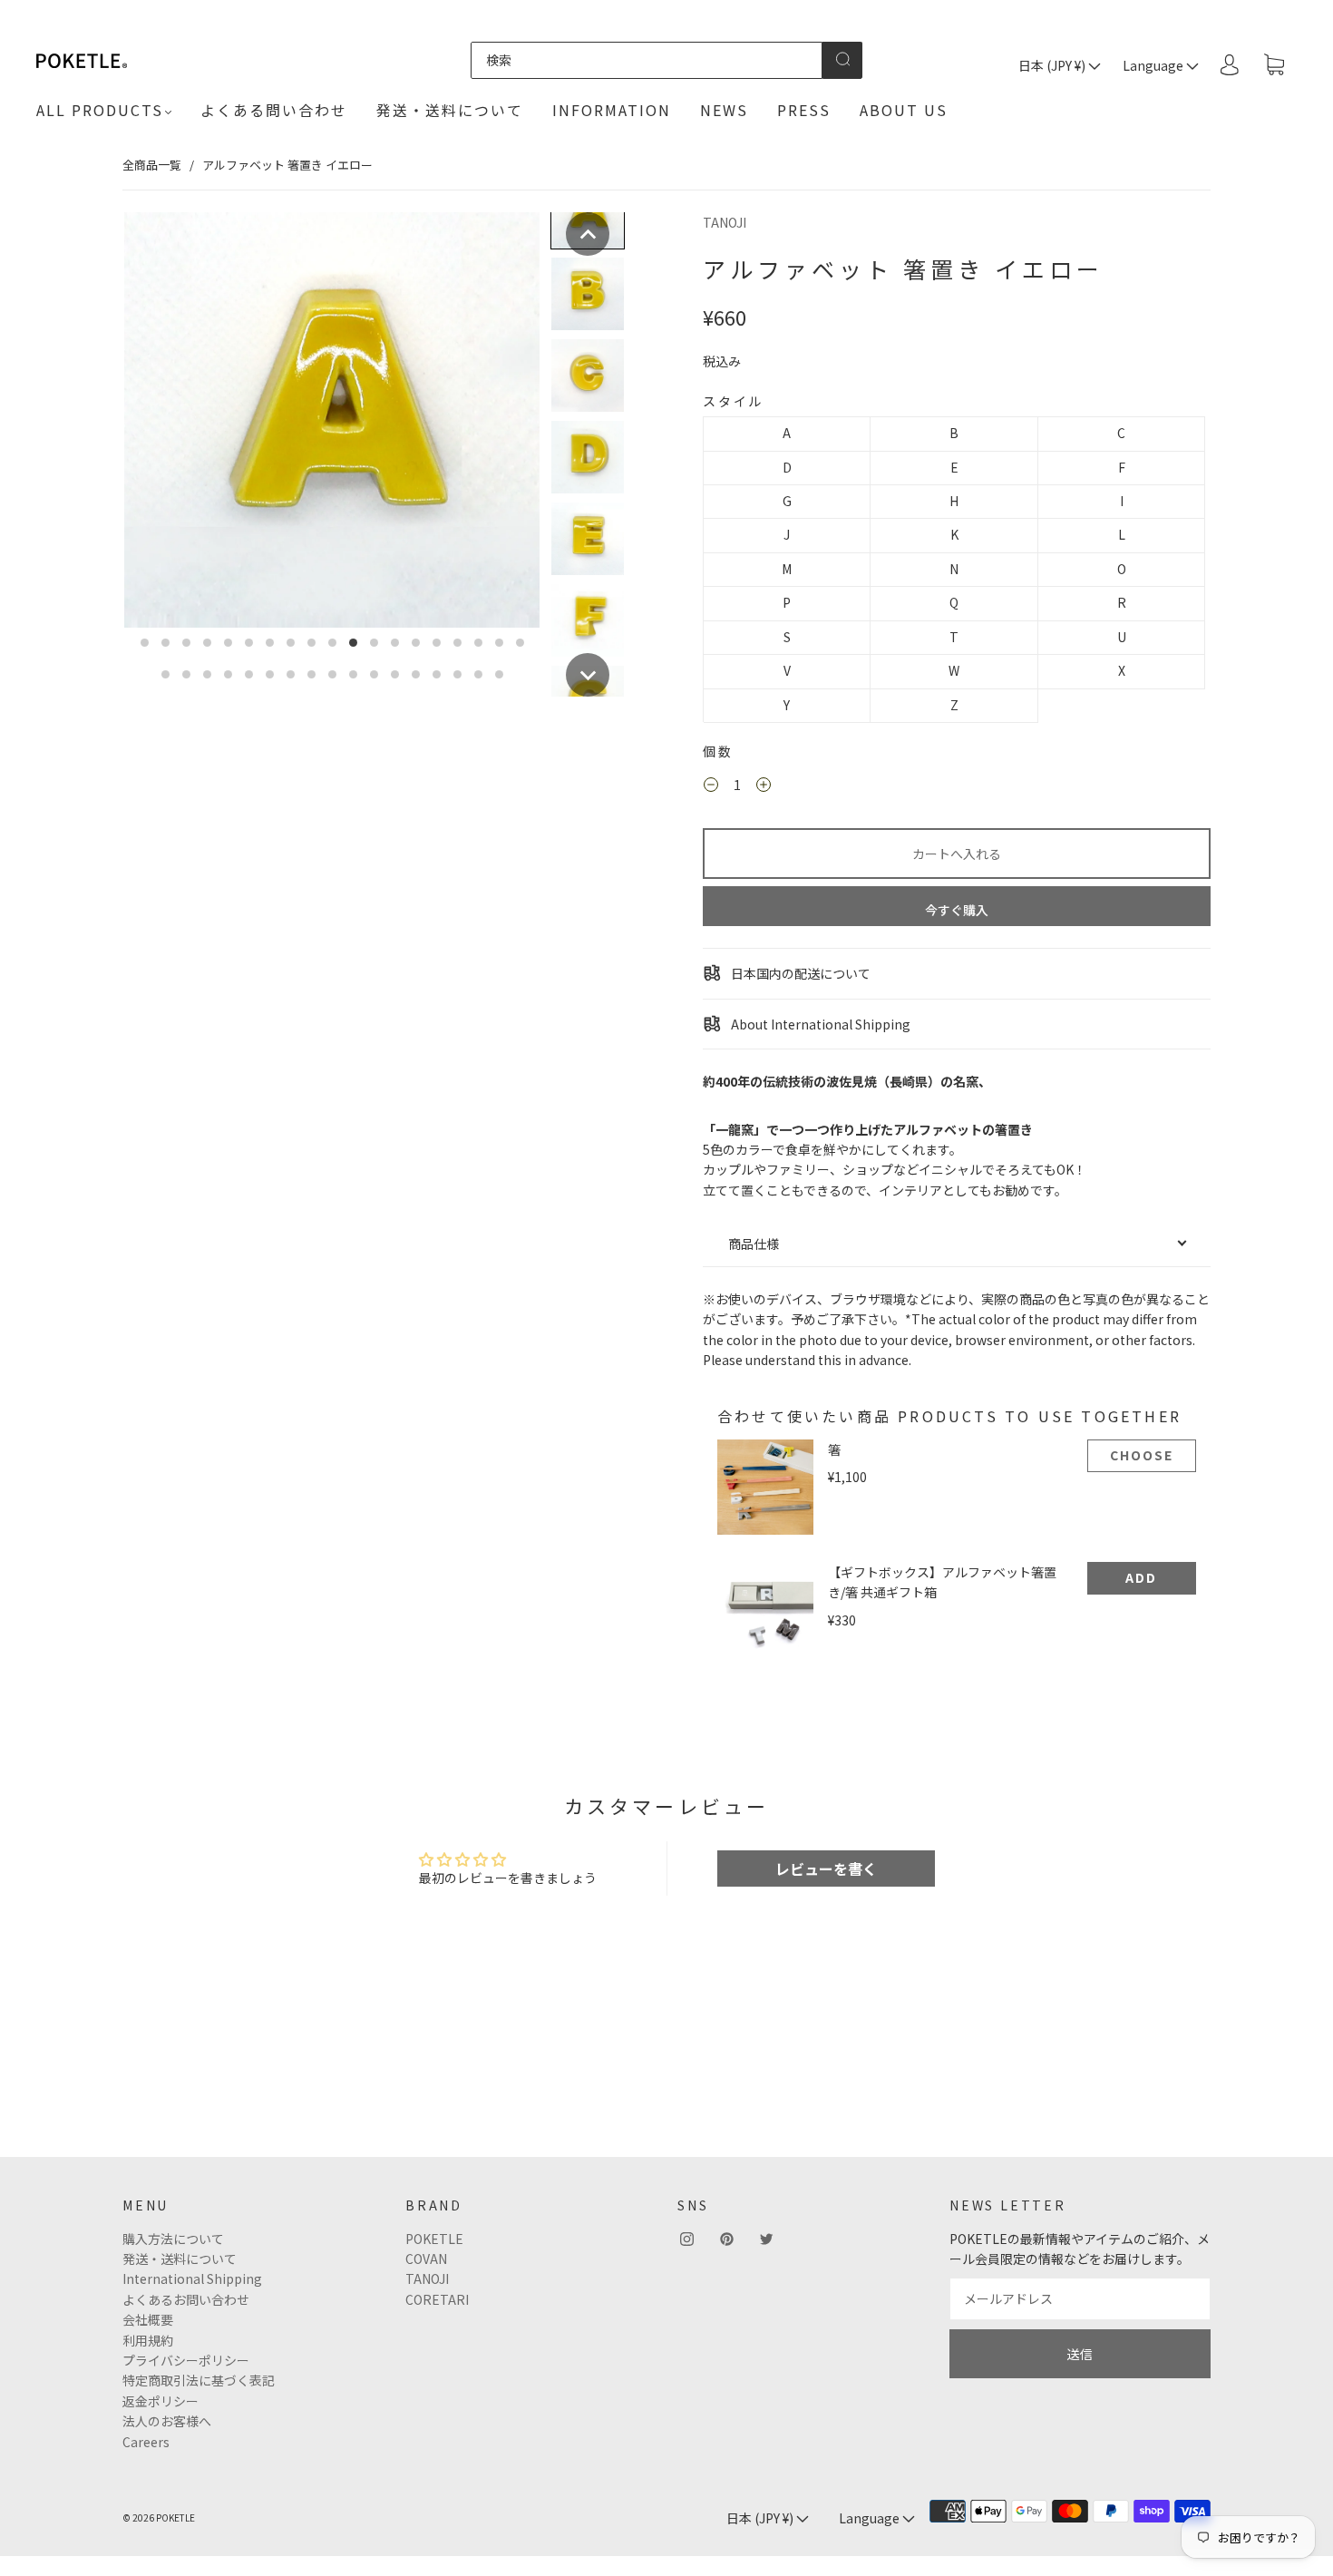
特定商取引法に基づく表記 (199, 2380)
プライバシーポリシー (186, 2360)
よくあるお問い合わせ (186, 2299)
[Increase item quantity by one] (764, 786)
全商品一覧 (152, 165)
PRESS (804, 110)
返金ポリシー (161, 2401)
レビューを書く (826, 1869)
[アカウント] (1230, 64)
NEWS (724, 110)
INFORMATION (612, 110)
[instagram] (686, 2239)
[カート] (1274, 65)
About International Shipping (819, 1024)
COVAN (426, 2259)
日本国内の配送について (799, 973)
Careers (146, 2442)
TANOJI (725, 222)
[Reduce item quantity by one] (711, 786)
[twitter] (766, 2239)
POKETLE (434, 2239)
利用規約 (148, 2340)
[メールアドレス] (1080, 2298)
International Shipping (192, 2278)
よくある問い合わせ (274, 110)
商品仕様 (754, 1244)
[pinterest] (726, 2239)
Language (1154, 65)
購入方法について (173, 2239)
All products (100, 110)
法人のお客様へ (167, 2421)
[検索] (646, 60)
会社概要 (148, 2319)
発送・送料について (450, 110)
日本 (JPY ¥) (1053, 65)
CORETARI (437, 2299)
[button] (588, 234)
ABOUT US (904, 110)
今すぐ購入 (957, 910)
